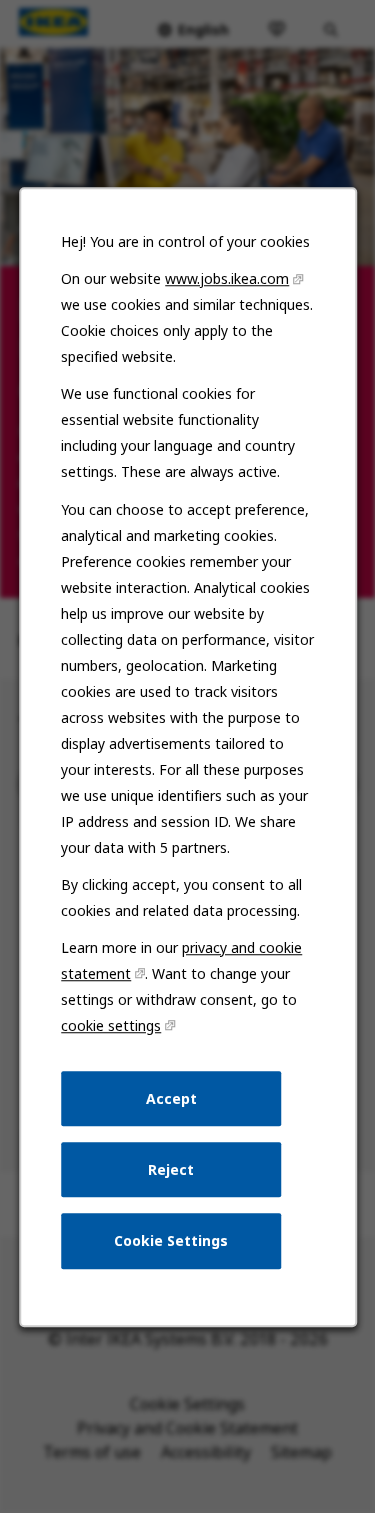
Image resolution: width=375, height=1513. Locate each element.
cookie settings (111, 1025)
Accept (170, 1097)
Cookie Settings (171, 1240)
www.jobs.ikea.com (227, 278)
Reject (171, 1168)
